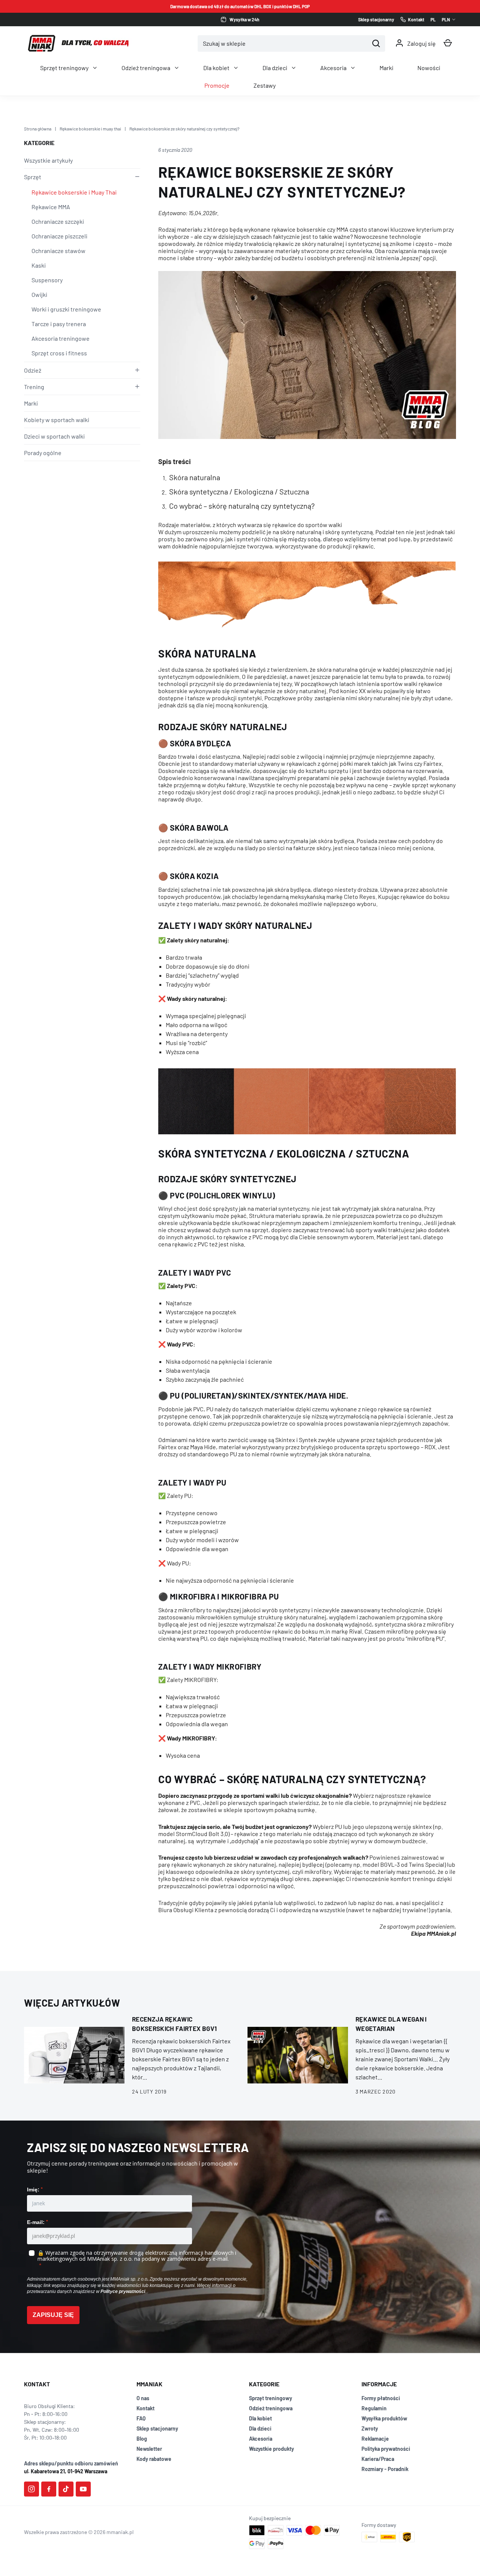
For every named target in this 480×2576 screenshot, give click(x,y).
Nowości (429, 68)
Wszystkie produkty (271, 2449)
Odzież (33, 370)
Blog (142, 2439)
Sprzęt (33, 177)
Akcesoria (333, 68)
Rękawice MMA (51, 207)
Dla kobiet (216, 68)
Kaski (39, 265)
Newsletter (149, 2449)
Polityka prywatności (386, 2449)
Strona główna (38, 129)
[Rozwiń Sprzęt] (136, 177)
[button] (448, 43)
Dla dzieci (275, 68)
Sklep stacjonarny (157, 2428)
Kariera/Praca (378, 2459)
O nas (143, 2398)
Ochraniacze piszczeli (59, 236)
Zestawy (265, 85)
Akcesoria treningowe (61, 338)
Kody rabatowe (154, 2459)
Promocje (217, 85)
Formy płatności (381, 2398)
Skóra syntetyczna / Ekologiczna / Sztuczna (239, 491)
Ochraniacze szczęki (58, 221)
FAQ (141, 2418)
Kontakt (145, 2408)
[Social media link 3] (66, 2489)
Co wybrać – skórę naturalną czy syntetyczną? (242, 506)
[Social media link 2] (49, 2489)
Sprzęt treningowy (64, 68)
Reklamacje (375, 2439)
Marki (386, 68)
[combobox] (283, 43)
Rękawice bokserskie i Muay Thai (74, 192)
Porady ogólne (43, 453)
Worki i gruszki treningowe (66, 309)
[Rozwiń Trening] (136, 386)
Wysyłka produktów (384, 2418)
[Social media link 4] (83, 2489)
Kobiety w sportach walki (57, 420)
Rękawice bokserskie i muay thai (90, 129)
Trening (34, 387)
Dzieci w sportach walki (54, 436)
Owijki (39, 294)
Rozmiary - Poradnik (385, 2469)
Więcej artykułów (72, 2003)
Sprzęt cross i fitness (59, 353)
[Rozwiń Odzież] (136, 370)
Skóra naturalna (195, 477)
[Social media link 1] (31, 2489)
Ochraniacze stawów (58, 251)
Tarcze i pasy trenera (59, 324)
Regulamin (374, 2408)
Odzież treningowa (146, 68)
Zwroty (370, 2428)
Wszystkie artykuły (48, 160)
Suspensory (47, 280)
